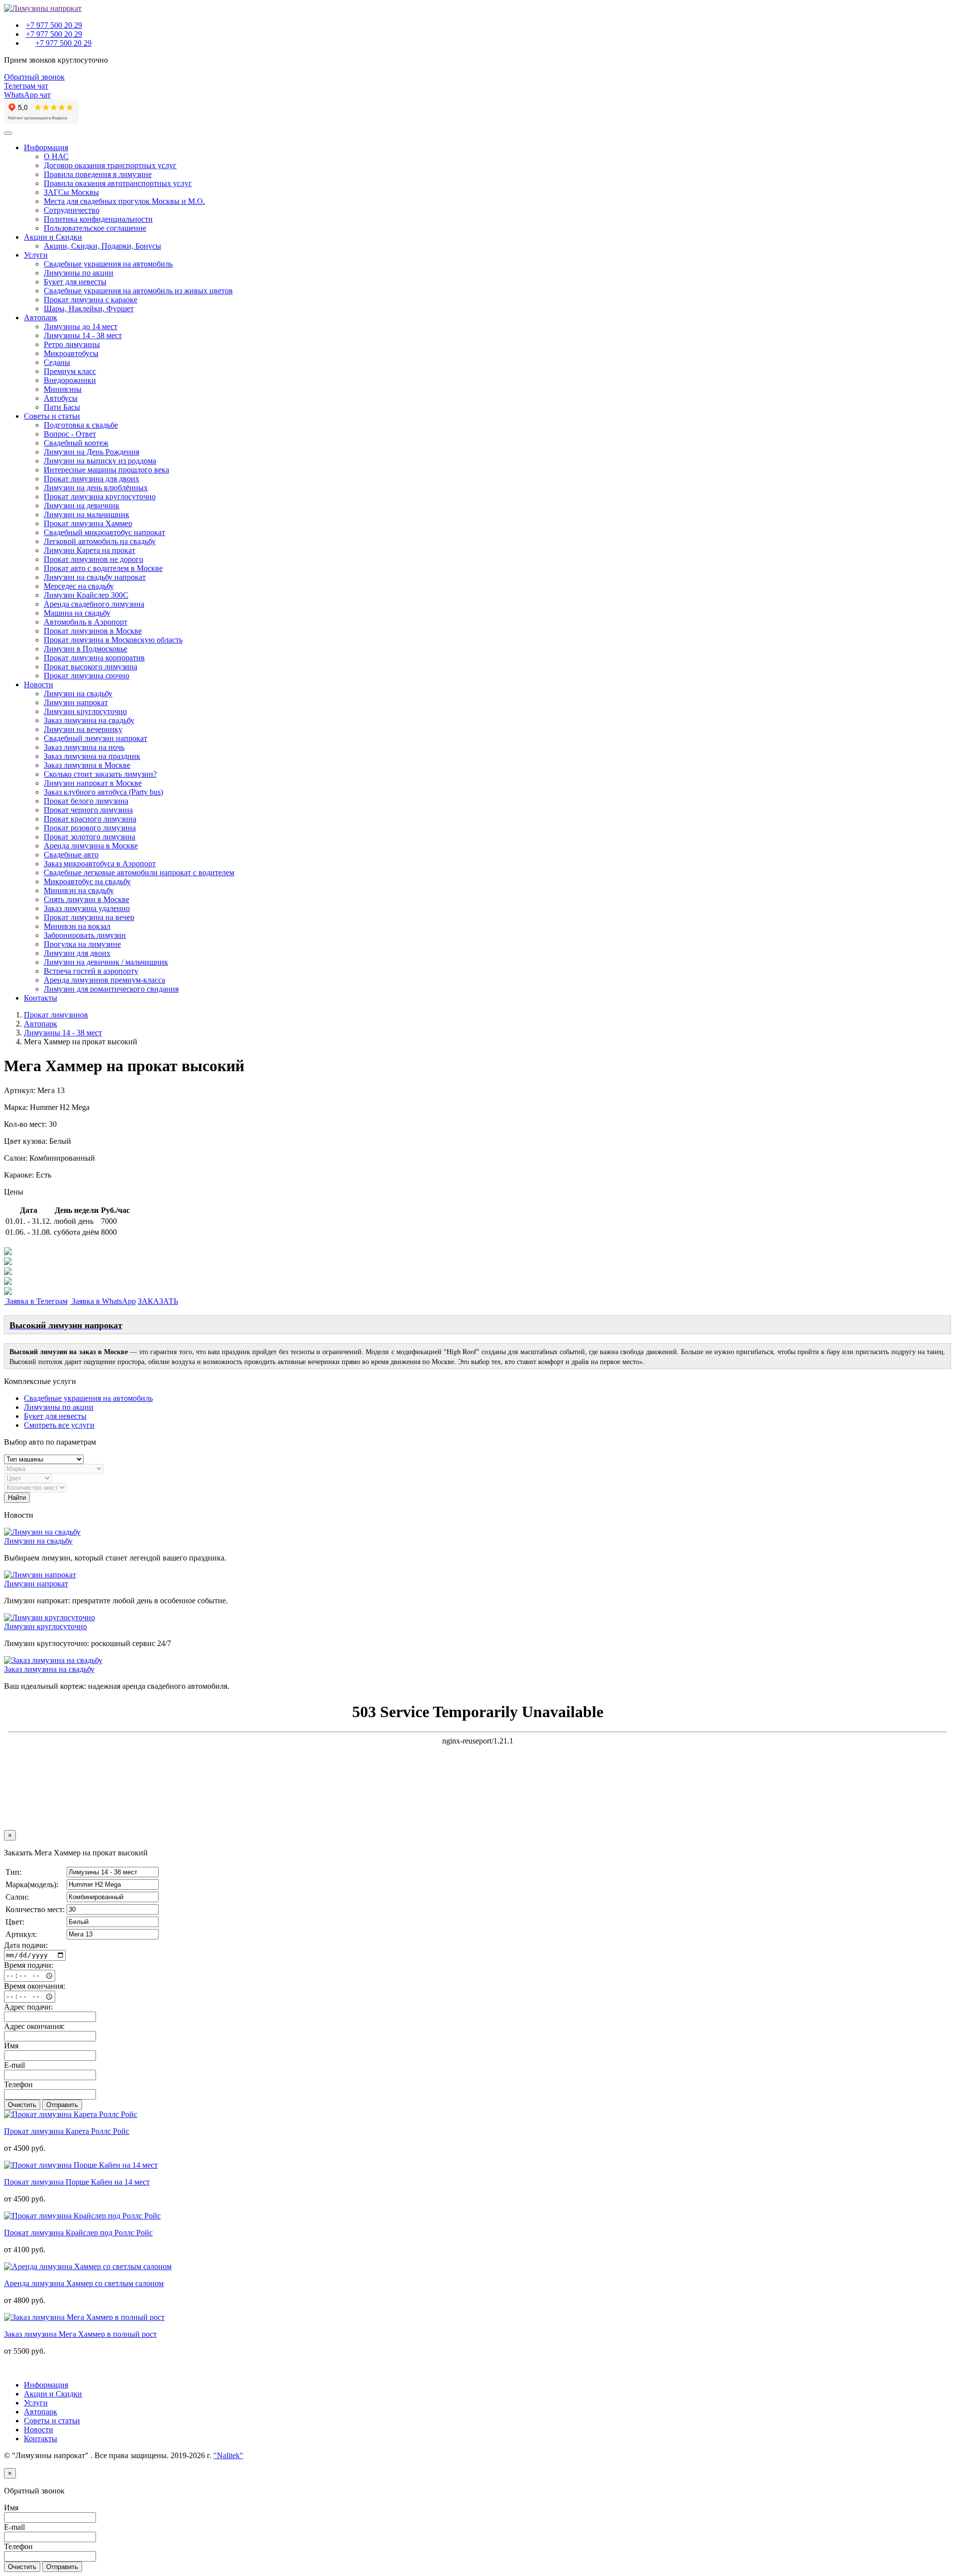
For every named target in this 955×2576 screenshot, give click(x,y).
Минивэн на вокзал (77, 926)
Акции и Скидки (53, 237)
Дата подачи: (26, 1945)
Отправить (62, 2105)
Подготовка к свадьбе (81, 425)
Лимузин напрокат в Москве (93, 783)
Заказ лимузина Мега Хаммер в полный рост (80, 2334)
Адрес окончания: (34, 2026)
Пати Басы (62, 407)
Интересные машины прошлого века (106, 470)
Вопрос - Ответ (70, 434)
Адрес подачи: (28, 2007)
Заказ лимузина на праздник (92, 756)
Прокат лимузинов (56, 1015)
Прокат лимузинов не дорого (94, 559)
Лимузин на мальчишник (87, 514)
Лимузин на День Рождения (92, 452)
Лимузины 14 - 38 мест (83, 335)
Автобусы (61, 398)
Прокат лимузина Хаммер (88, 523)
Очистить (22, 2105)
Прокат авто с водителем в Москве (103, 568)
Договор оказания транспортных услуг (110, 165)
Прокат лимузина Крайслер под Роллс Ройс (78, 2233)
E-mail (14, 2065)
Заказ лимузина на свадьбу (89, 720)
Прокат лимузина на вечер (89, 917)
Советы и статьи (52, 416)
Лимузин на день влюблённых (96, 488)
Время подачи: (29, 1965)
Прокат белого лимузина (86, 801)
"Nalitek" (228, 2455)
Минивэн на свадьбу (79, 890)
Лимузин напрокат (76, 702)
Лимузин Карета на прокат (90, 550)
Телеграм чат (26, 86)
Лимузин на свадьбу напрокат (95, 577)
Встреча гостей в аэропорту (91, 971)
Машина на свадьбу (77, 613)
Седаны (57, 362)
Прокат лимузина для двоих (92, 479)
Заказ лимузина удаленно (87, 908)
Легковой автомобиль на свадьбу (100, 541)
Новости (39, 685)
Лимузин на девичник (82, 506)
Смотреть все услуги (59, 1425)
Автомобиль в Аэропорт (86, 622)
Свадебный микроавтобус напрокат (104, 532)
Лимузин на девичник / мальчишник (106, 962)
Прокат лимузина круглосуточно (100, 497)
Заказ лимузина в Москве (87, 765)
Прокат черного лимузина (88, 810)
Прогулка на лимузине (82, 944)
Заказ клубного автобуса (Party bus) (103, 792)
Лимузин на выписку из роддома (100, 461)
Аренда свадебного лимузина (94, 604)
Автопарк (41, 318)
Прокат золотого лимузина (90, 837)
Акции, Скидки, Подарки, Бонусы (102, 246)
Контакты (41, 998)
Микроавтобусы (71, 353)
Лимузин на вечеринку (83, 729)
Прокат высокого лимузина (91, 667)
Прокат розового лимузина (90, 828)
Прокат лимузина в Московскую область (113, 640)
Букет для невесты (75, 282)
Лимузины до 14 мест (81, 326)
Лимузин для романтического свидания (111, 989)
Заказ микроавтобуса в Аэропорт (100, 864)
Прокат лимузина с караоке (91, 300)
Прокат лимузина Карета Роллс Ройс (67, 2131)
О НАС (56, 156)
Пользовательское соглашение (95, 228)
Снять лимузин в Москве (87, 899)
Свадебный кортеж (76, 443)
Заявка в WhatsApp (103, 1301)
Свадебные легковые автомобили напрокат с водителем (139, 873)
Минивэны (63, 389)
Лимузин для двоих (77, 953)
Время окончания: (35, 1986)
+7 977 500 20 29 (54, 25)
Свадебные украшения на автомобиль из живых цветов (138, 291)
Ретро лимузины (72, 344)
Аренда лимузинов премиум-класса (104, 980)
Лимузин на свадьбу (78, 693)
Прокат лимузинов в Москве (93, 631)
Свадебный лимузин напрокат (95, 738)
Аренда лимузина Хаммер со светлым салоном (84, 2283)
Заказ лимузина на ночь (84, 747)
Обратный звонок (34, 77)
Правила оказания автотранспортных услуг (118, 183)
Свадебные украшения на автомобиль (108, 264)
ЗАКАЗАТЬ (158, 1301)
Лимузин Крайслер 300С (86, 595)
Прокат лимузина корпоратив (94, 658)
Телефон (18, 2084)
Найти (17, 1498)
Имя (11, 2046)
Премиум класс (70, 371)
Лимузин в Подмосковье (86, 649)
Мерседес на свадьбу (79, 586)
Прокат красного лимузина (90, 819)
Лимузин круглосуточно (85, 711)
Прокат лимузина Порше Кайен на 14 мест (77, 2182)
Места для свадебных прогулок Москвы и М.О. (124, 201)
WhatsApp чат (27, 95)
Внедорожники (70, 380)
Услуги (36, 255)
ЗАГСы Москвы (71, 192)
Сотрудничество (72, 210)
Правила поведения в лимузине (98, 174)
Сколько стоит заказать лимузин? (100, 774)
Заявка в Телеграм (36, 1301)
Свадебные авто (71, 855)
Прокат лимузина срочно (87, 676)
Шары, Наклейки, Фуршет (89, 309)
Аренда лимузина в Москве (91, 846)
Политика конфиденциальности (98, 219)
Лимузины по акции (79, 273)
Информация (46, 147)
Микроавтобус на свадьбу (87, 881)
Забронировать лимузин (85, 935)
